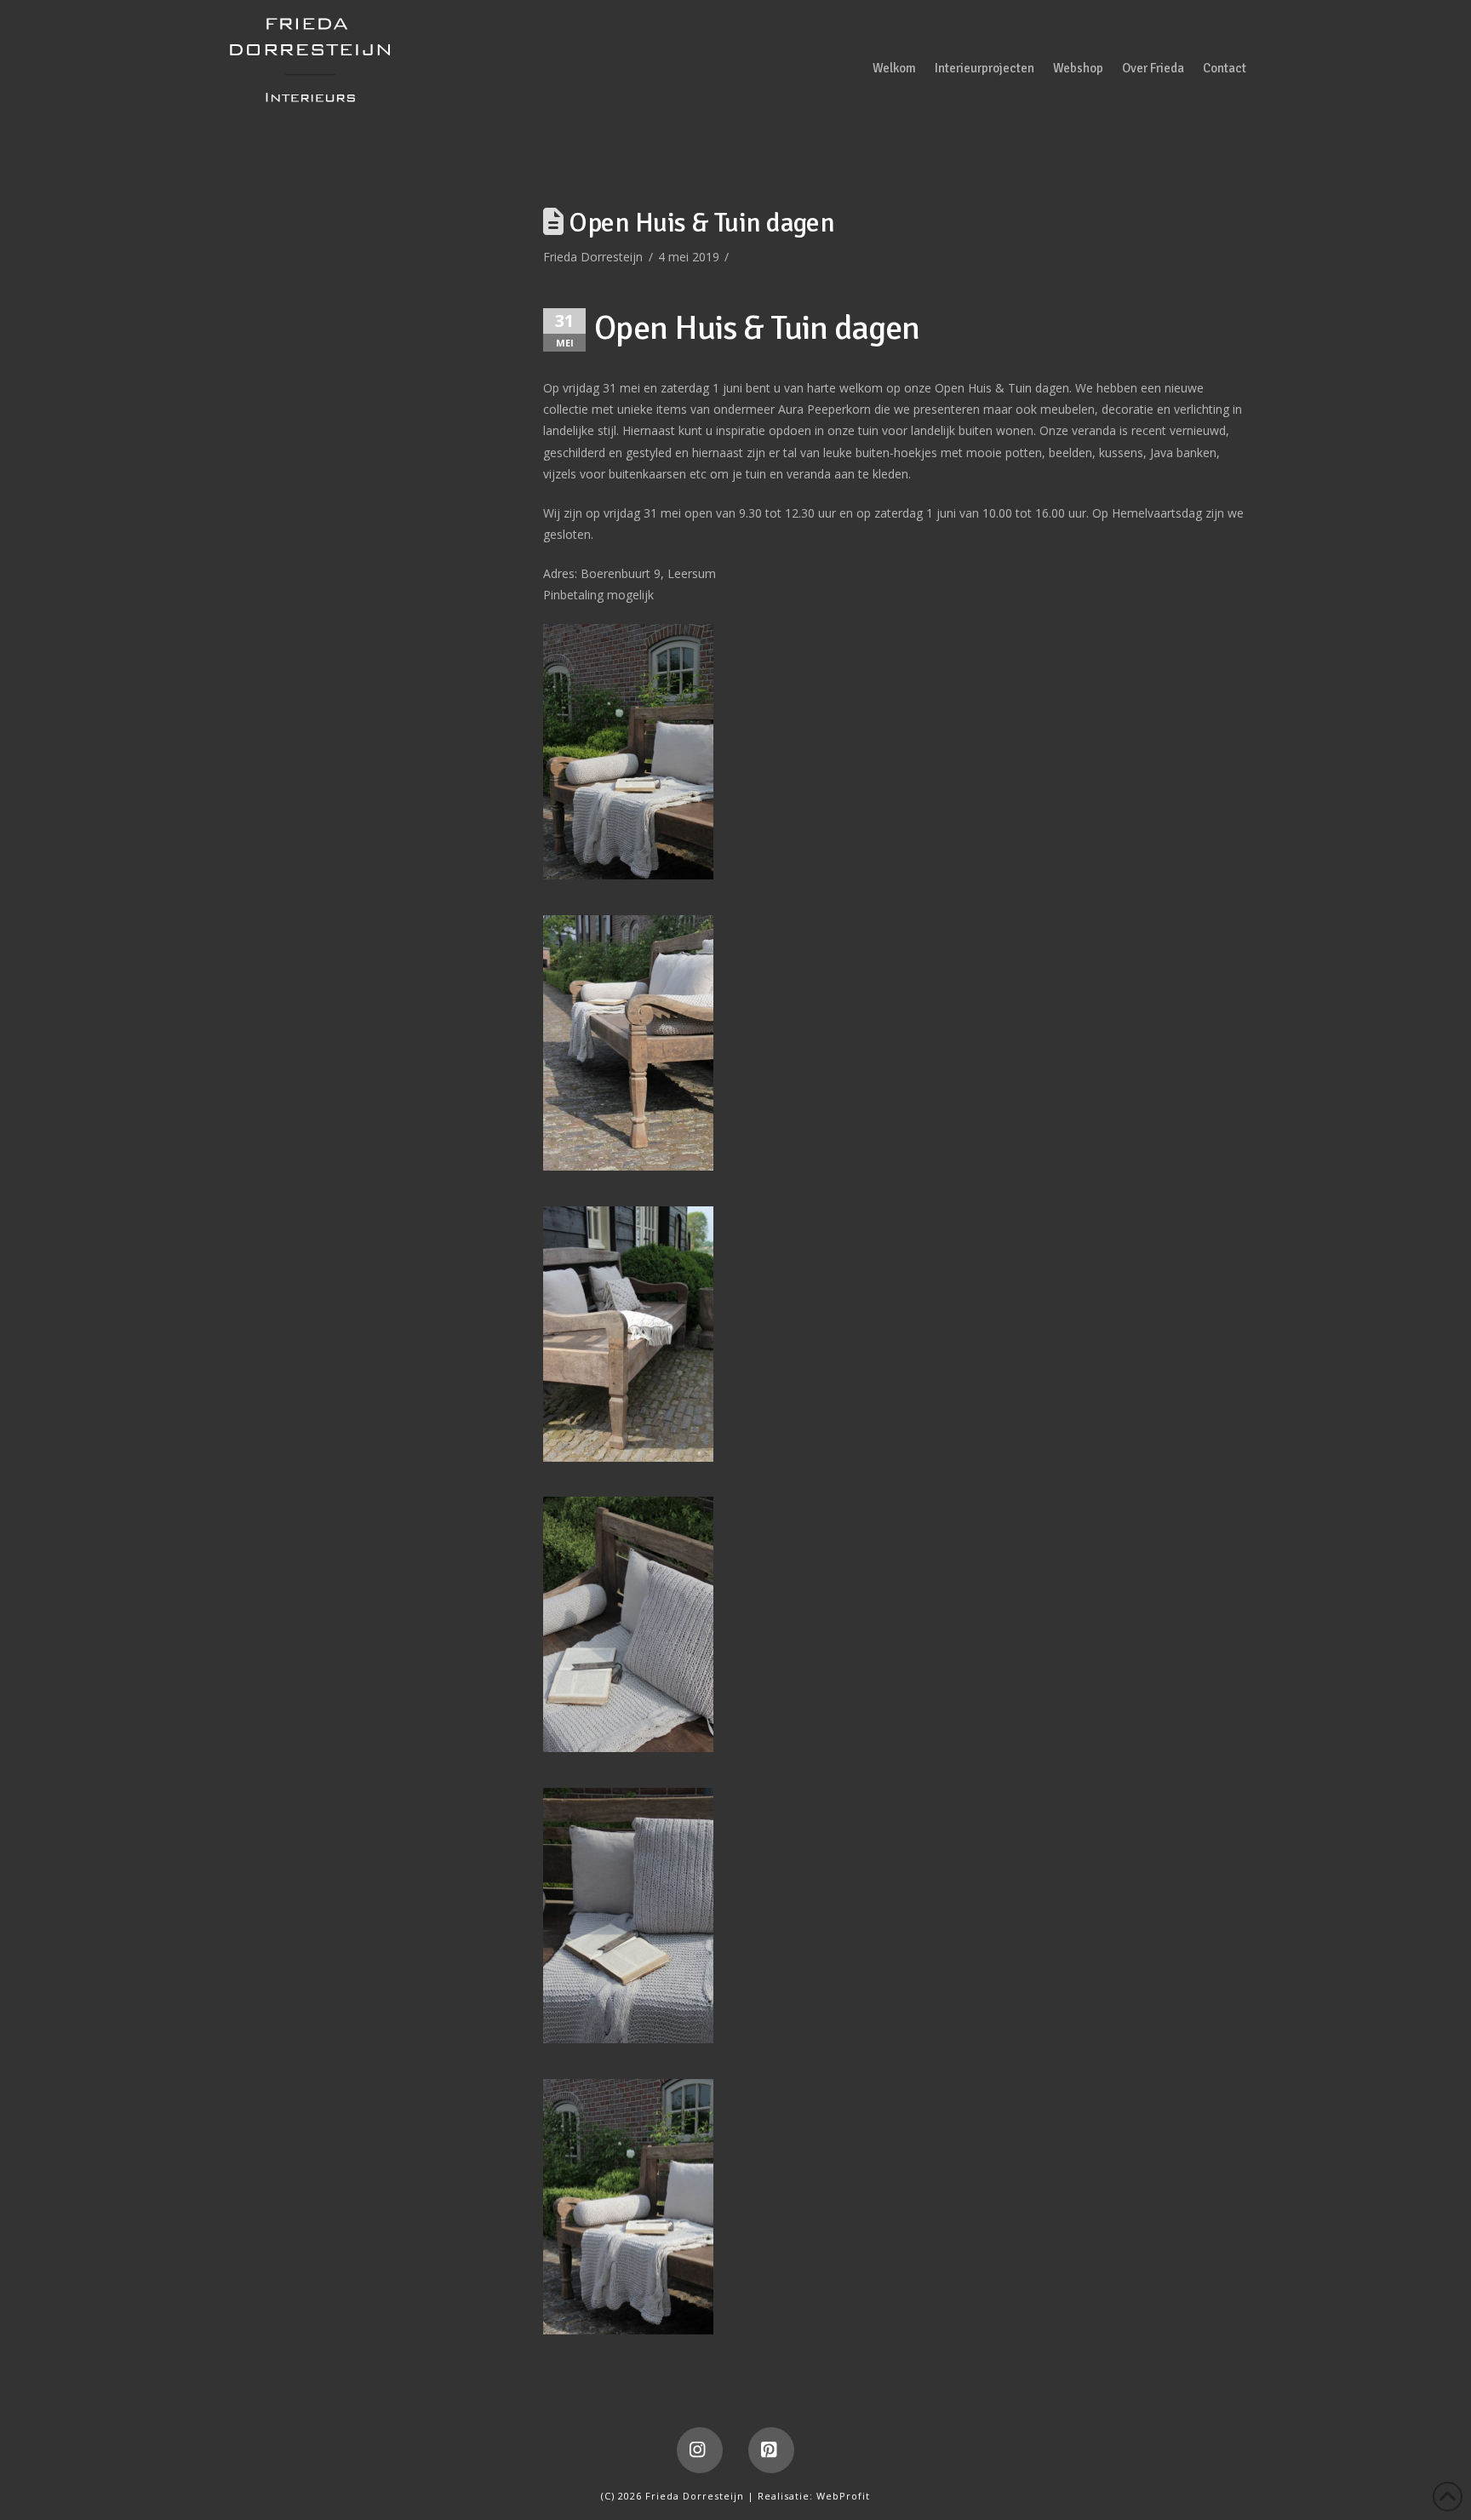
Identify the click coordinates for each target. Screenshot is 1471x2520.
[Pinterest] (771, 2450)
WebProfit (843, 2496)
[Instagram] (700, 2450)
